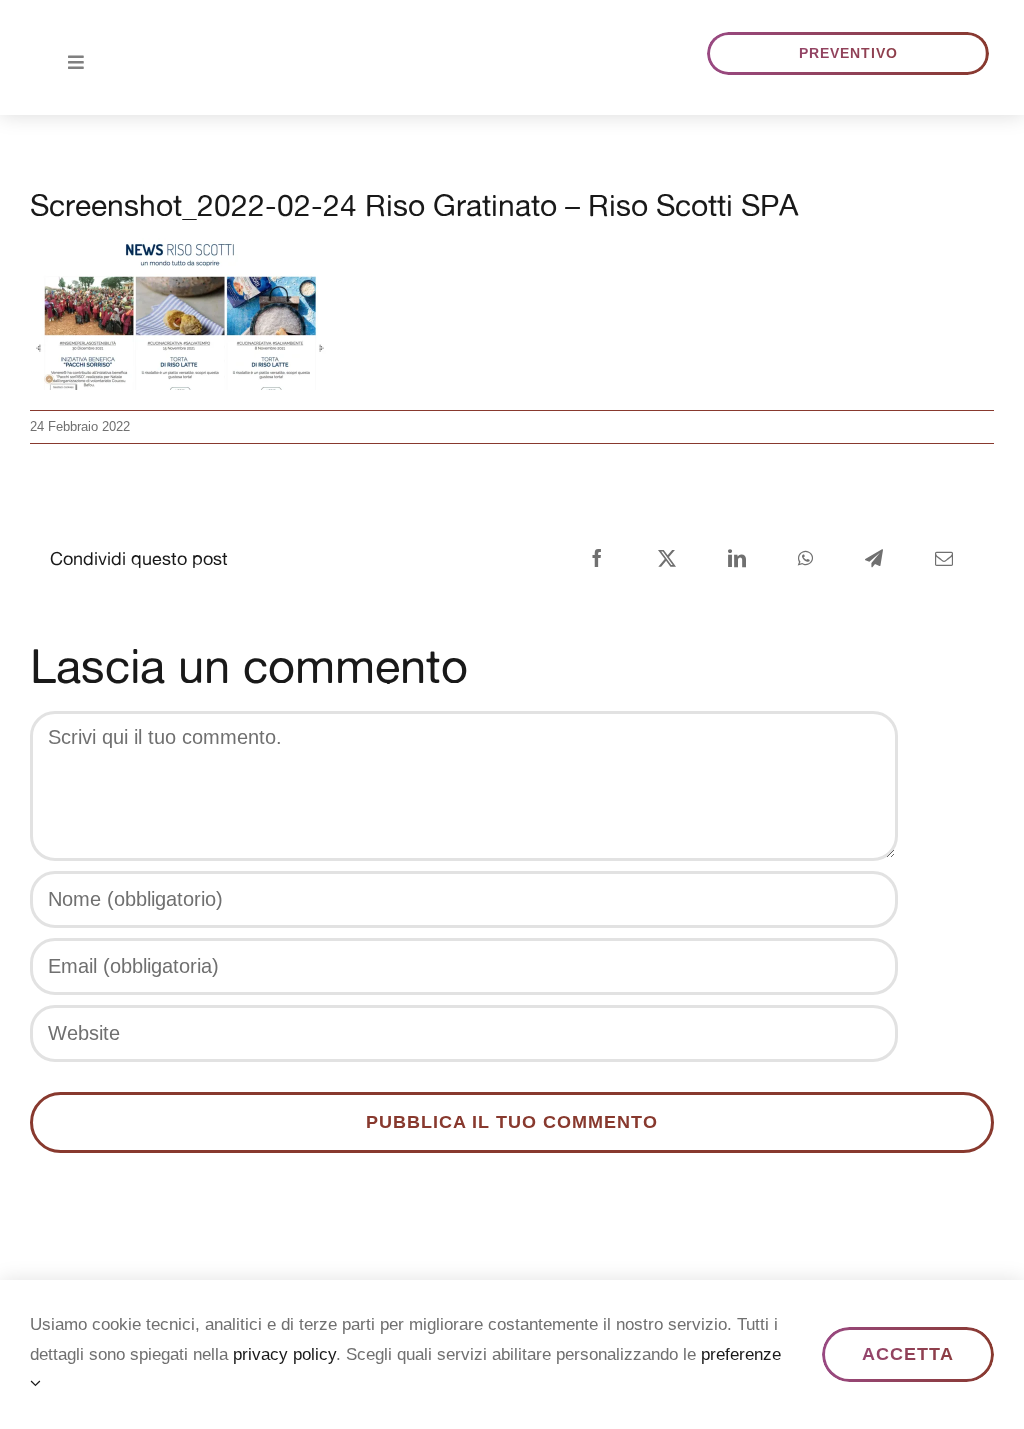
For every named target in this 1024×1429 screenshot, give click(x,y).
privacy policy (284, 1354)
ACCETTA (908, 1354)
